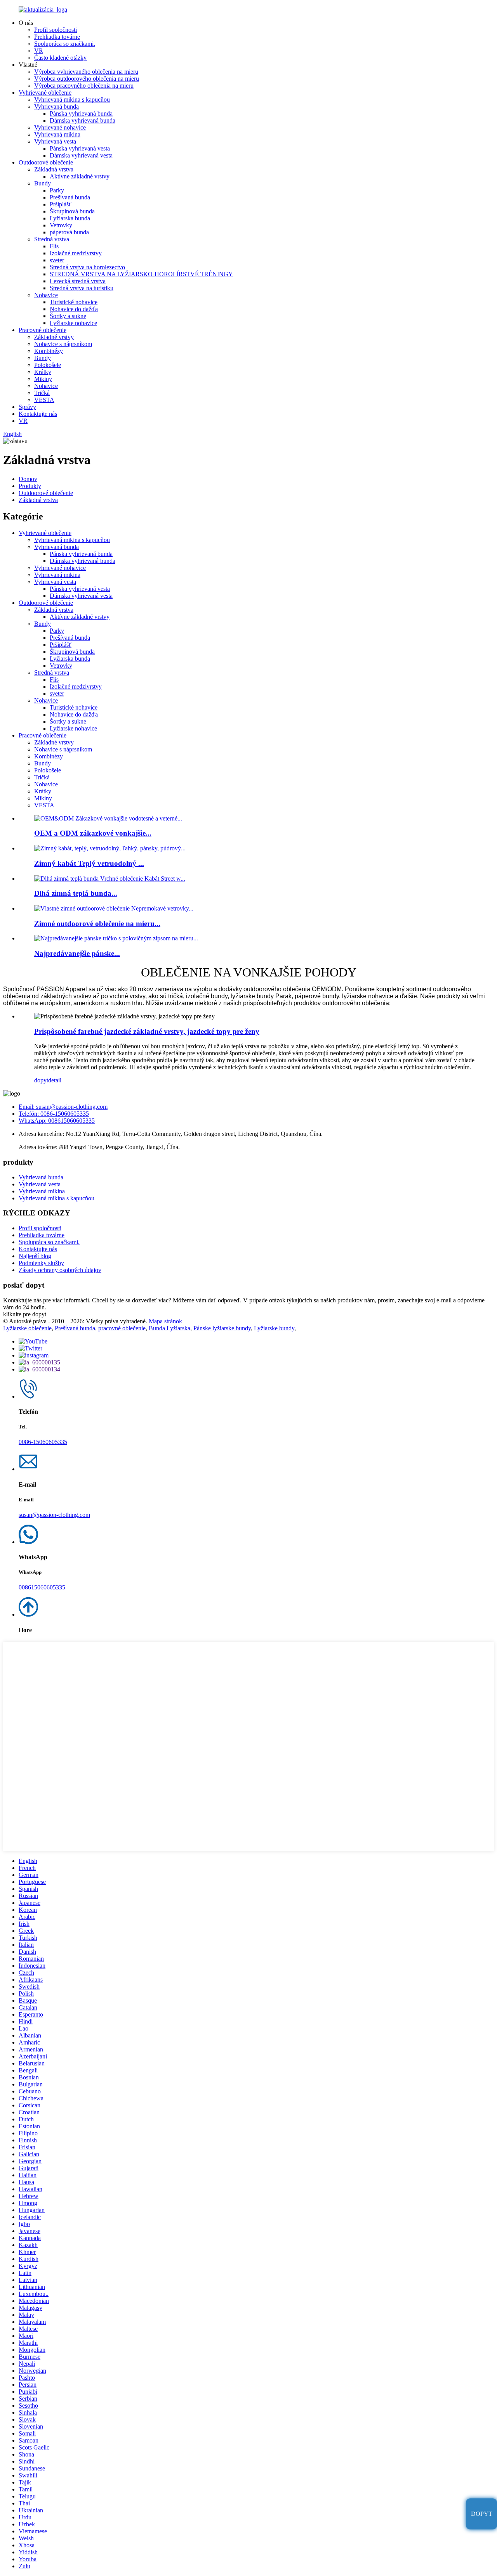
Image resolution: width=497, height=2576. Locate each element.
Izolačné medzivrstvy (76, 253)
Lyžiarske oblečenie (27, 1328)
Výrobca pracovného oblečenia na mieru (84, 86)
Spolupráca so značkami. (65, 44)
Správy (27, 407)
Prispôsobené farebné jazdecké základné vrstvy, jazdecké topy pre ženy (147, 1031)
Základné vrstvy (54, 337)
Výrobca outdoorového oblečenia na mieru (87, 79)
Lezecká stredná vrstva (78, 281)
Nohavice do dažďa (74, 309)
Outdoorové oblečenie (46, 162)
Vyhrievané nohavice (60, 127)
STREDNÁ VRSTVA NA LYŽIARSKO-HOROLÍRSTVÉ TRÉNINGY (141, 274)
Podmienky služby (41, 1263)
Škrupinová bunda (72, 211)
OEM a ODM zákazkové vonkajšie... (93, 833)
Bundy (43, 183)
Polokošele (48, 365)
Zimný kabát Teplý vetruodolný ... (89, 863)
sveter (57, 260)
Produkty (30, 486)
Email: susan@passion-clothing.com (63, 1107)
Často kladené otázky (60, 58)
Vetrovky (61, 225)
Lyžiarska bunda (70, 218)
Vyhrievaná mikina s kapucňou (72, 100)
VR (39, 51)
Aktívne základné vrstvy (80, 176)
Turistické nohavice (74, 302)
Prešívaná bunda (70, 197)
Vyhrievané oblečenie (45, 93)
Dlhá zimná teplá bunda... (76, 893)
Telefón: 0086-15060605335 (54, 1114)
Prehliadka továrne (57, 37)
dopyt (41, 1080)
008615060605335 (42, 1587)
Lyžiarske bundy (274, 1328)
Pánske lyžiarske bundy (222, 1328)
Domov (28, 479)
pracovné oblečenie (122, 1328)
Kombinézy (49, 351)
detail (55, 1080)
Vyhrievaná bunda (56, 106)
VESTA (44, 400)
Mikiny (43, 379)
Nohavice (46, 295)
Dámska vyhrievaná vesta (81, 155)
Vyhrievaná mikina (57, 134)
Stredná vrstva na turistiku (82, 288)
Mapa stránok (165, 1321)
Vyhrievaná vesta (55, 141)
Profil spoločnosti (56, 30)
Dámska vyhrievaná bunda (83, 120)
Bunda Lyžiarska (169, 1328)
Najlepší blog (35, 1256)
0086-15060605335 (43, 1442)
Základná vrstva (54, 169)
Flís (54, 246)
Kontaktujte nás (38, 414)
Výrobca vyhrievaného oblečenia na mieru (86, 72)
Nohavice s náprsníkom (63, 344)
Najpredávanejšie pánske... (77, 953)
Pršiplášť (61, 204)
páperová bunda (69, 232)
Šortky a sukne (68, 316)
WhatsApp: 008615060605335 (57, 1121)
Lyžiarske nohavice (73, 323)
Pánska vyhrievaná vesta (80, 148)
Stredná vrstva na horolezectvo (87, 267)
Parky (57, 190)
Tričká (42, 393)
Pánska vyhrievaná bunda (81, 113)
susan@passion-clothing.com (54, 1515)
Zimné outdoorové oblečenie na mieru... (97, 924)
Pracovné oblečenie (43, 330)
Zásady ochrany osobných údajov (60, 1270)
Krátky (43, 372)
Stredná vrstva (52, 239)
